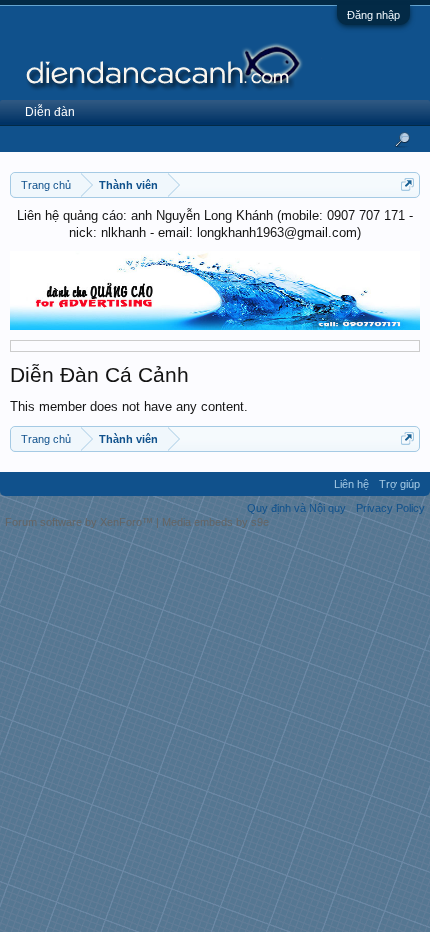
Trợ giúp (399, 484)
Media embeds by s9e (215, 522)
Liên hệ (351, 484)
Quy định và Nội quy (296, 508)
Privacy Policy (390, 508)
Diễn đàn (50, 112)
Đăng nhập (373, 15)
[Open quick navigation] (407, 184)
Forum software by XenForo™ (80, 522)
